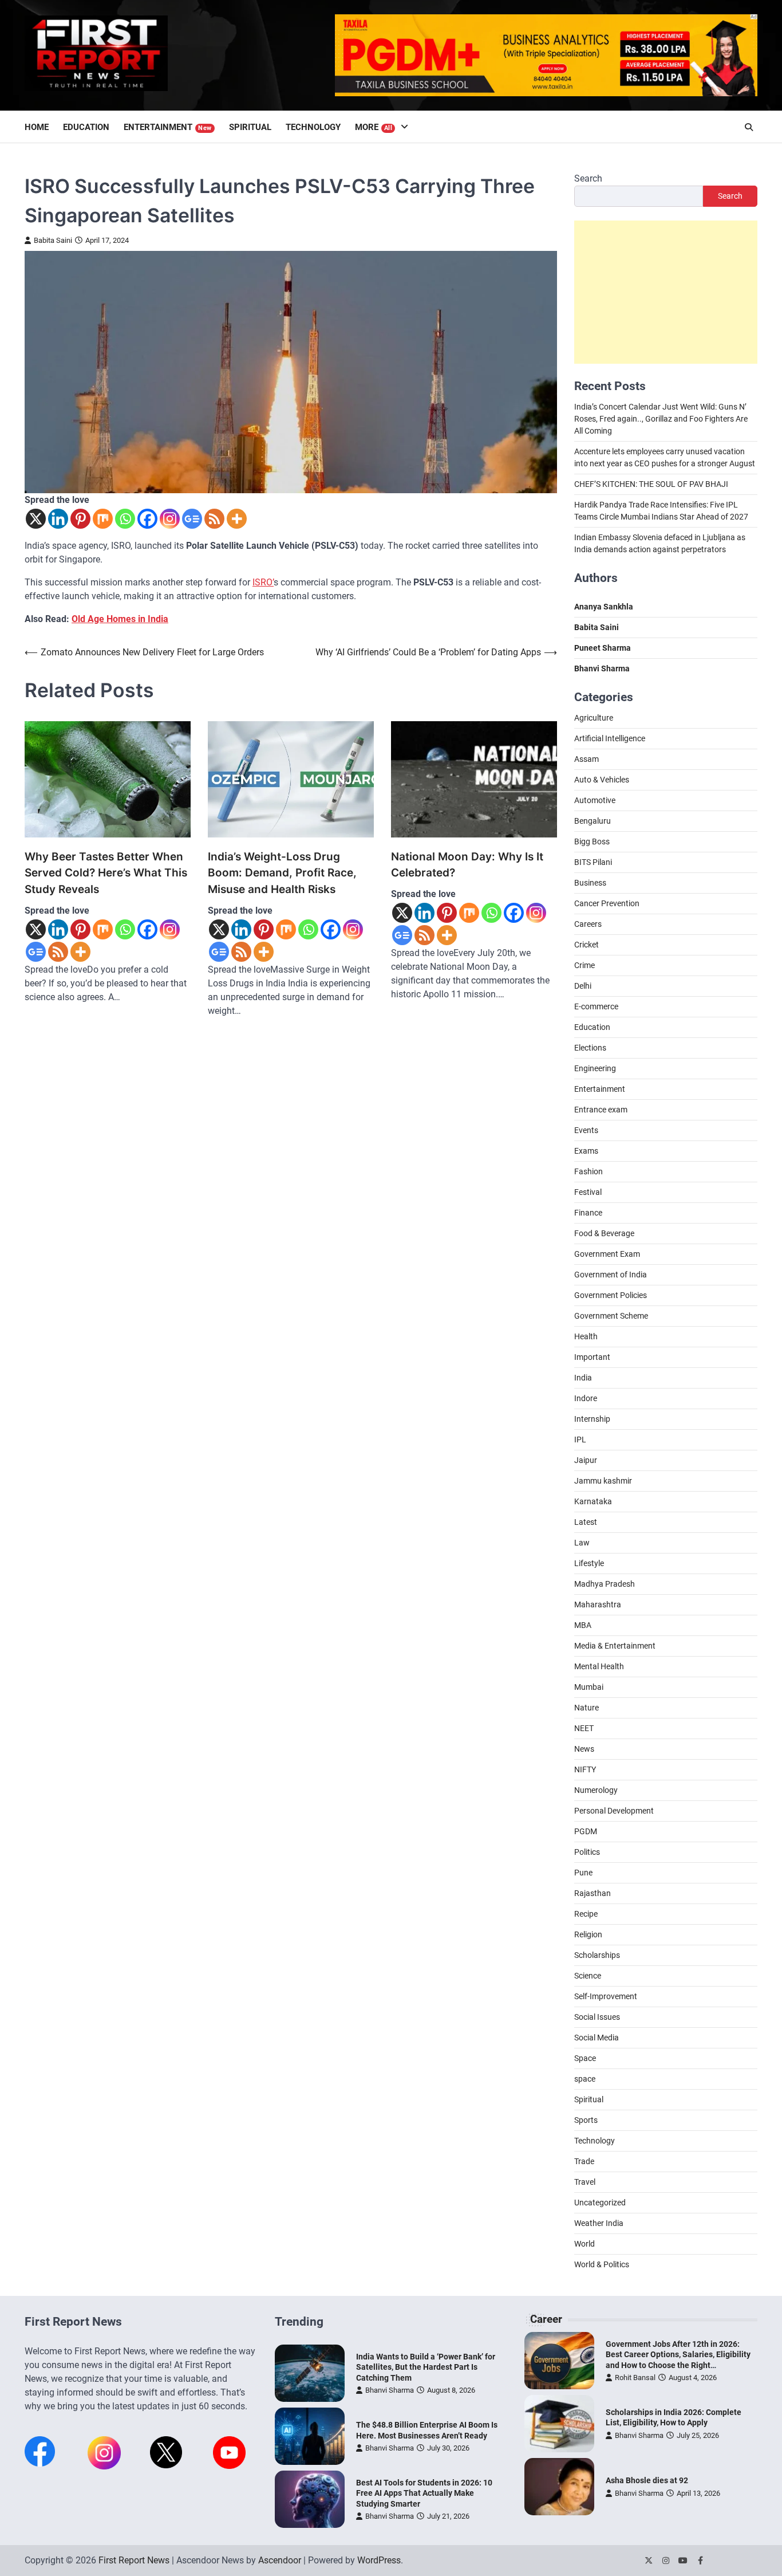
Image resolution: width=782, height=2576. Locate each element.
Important (592, 1357)
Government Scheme (611, 1316)
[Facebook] (147, 519)
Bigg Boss (592, 841)
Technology (313, 127)
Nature (586, 1708)
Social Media (597, 2038)
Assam (586, 759)
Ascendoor (280, 2560)
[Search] (749, 127)
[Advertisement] (666, 292)
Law (582, 1543)
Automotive (595, 800)
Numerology (596, 1790)
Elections (590, 1048)
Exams (586, 1151)
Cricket (586, 945)
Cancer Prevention (607, 903)
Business (590, 883)
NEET (584, 1728)
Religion (588, 1934)
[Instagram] (170, 519)
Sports (586, 2120)
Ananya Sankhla (604, 607)
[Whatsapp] (125, 519)
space (585, 2079)
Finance (588, 1213)
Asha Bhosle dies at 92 (647, 2480)
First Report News (134, 2560)
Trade (584, 2161)
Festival (588, 1192)
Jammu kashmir (603, 1481)
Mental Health (599, 1666)
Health (586, 1336)
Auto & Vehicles (602, 780)
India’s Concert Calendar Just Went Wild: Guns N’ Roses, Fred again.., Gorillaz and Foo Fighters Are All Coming (661, 419)
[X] (36, 519)
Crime (584, 965)
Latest (586, 1522)
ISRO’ (263, 582)
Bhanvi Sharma (390, 2390)
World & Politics (602, 2264)
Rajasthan (593, 1893)
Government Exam (607, 1254)
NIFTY (585, 1769)
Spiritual (250, 127)
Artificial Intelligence (610, 738)
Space (585, 2058)
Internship (592, 1419)
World (584, 2244)
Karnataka (593, 1501)
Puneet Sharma (603, 648)
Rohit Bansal (635, 2378)
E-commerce (596, 1006)
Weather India (599, 2223)
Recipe (586, 1914)
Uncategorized (600, 2203)
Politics (587, 1852)
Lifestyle (589, 1563)
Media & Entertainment (615, 1646)
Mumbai (589, 1687)
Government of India (611, 1275)
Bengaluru (593, 821)
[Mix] (103, 519)
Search (588, 178)
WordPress (379, 2560)
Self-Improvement (606, 1996)
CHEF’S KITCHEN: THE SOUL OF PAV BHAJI (651, 484)
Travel (585, 2182)
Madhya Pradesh (605, 1584)
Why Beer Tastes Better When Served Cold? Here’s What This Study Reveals (106, 873)
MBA (583, 1625)
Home (37, 127)
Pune (583, 1873)
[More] (237, 519)
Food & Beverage (604, 1233)
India (583, 1378)
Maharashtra (598, 1604)
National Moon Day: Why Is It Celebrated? (467, 865)
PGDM (586, 1831)
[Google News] (192, 519)
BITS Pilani (593, 862)
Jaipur (586, 1460)
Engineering (595, 1068)
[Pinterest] (80, 519)
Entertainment (168, 127)
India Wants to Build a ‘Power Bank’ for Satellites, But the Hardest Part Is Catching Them (426, 2367)
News (584, 1749)
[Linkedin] (58, 519)
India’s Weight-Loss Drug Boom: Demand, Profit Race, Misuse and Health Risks (282, 873)
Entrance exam (601, 1110)
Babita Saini (53, 240)
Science (588, 1976)
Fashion (589, 1171)
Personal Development (614, 1811)
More (374, 127)
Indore (586, 1398)
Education (86, 127)
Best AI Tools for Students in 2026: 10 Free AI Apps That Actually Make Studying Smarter (424, 2493)
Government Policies (611, 1295)
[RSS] (214, 519)
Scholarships (597, 1955)
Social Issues (597, 2017)
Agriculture (594, 718)
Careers (588, 924)
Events (586, 1130)
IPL (580, 1440)
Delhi (583, 986)
